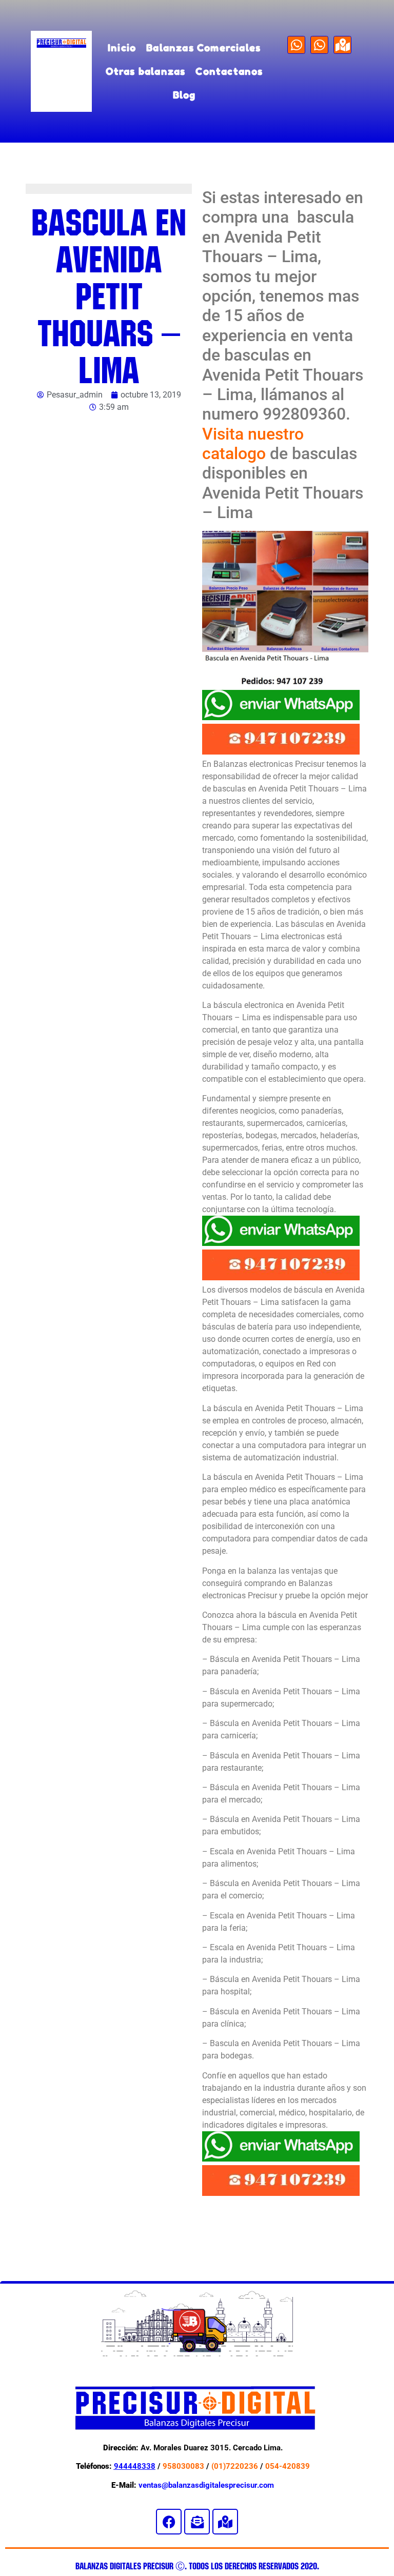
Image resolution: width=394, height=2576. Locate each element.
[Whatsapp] (296, 45)
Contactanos (229, 71)
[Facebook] (169, 2522)
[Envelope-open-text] (197, 2522)
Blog (184, 95)
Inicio (122, 47)
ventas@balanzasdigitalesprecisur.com (206, 2485)
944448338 (135, 2466)
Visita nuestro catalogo (253, 444)
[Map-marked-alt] (342, 45)
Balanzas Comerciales (203, 47)
